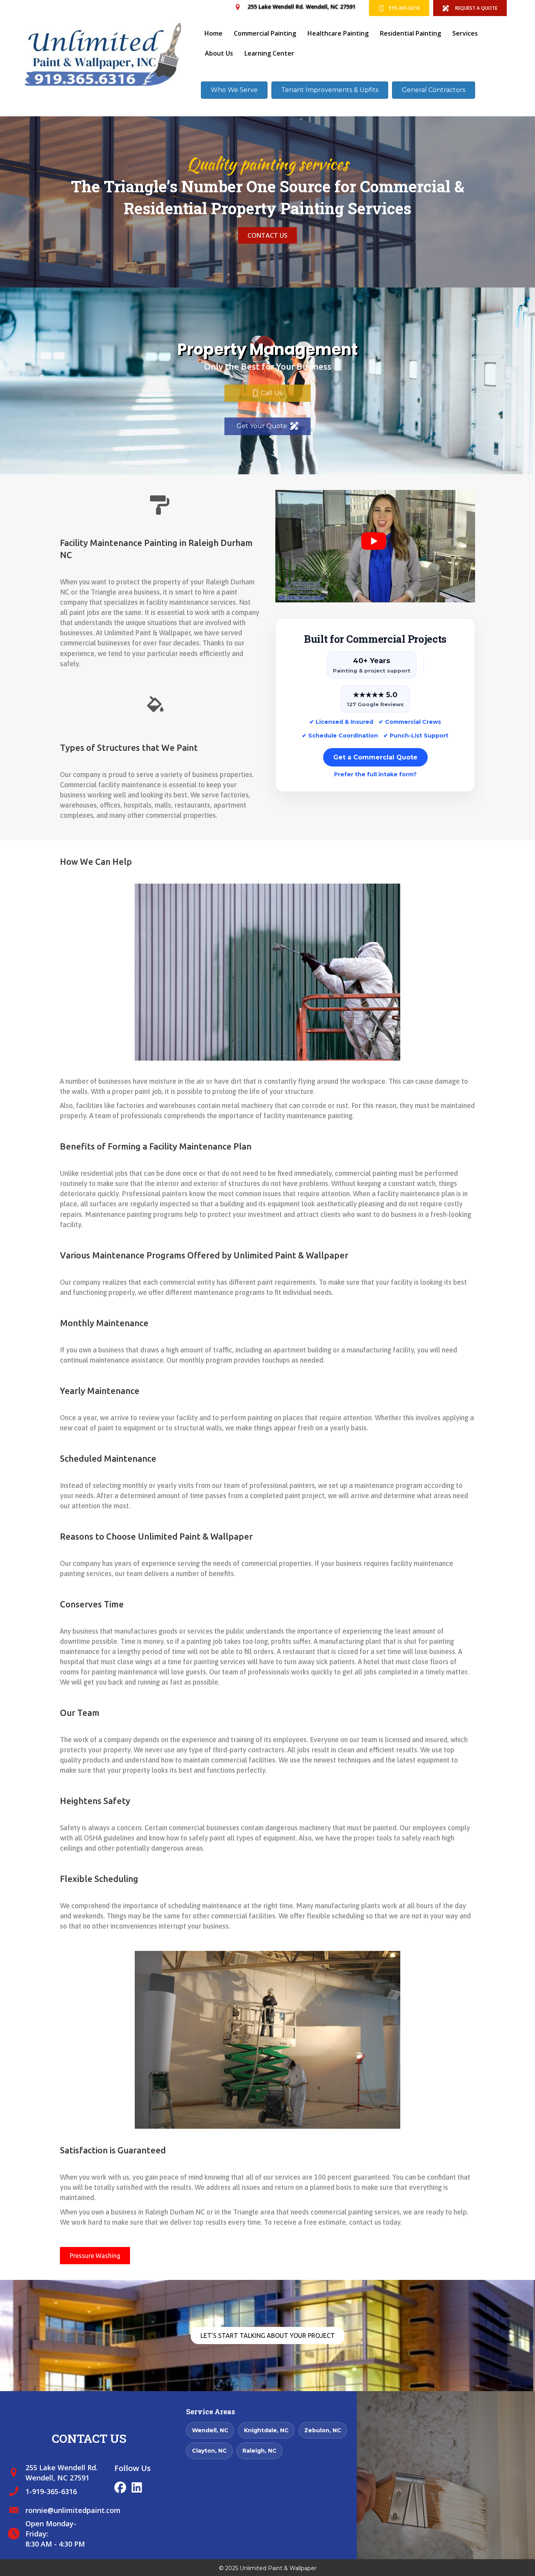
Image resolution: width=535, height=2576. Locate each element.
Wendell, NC (210, 2430)
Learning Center (269, 53)
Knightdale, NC (266, 2430)
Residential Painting (410, 33)
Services (465, 33)
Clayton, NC (209, 2451)
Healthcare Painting (338, 33)
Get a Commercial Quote (375, 757)
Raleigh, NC (259, 2451)
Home (213, 33)
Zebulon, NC (323, 2430)
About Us (219, 53)
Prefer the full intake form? (375, 774)
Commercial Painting (265, 33)
